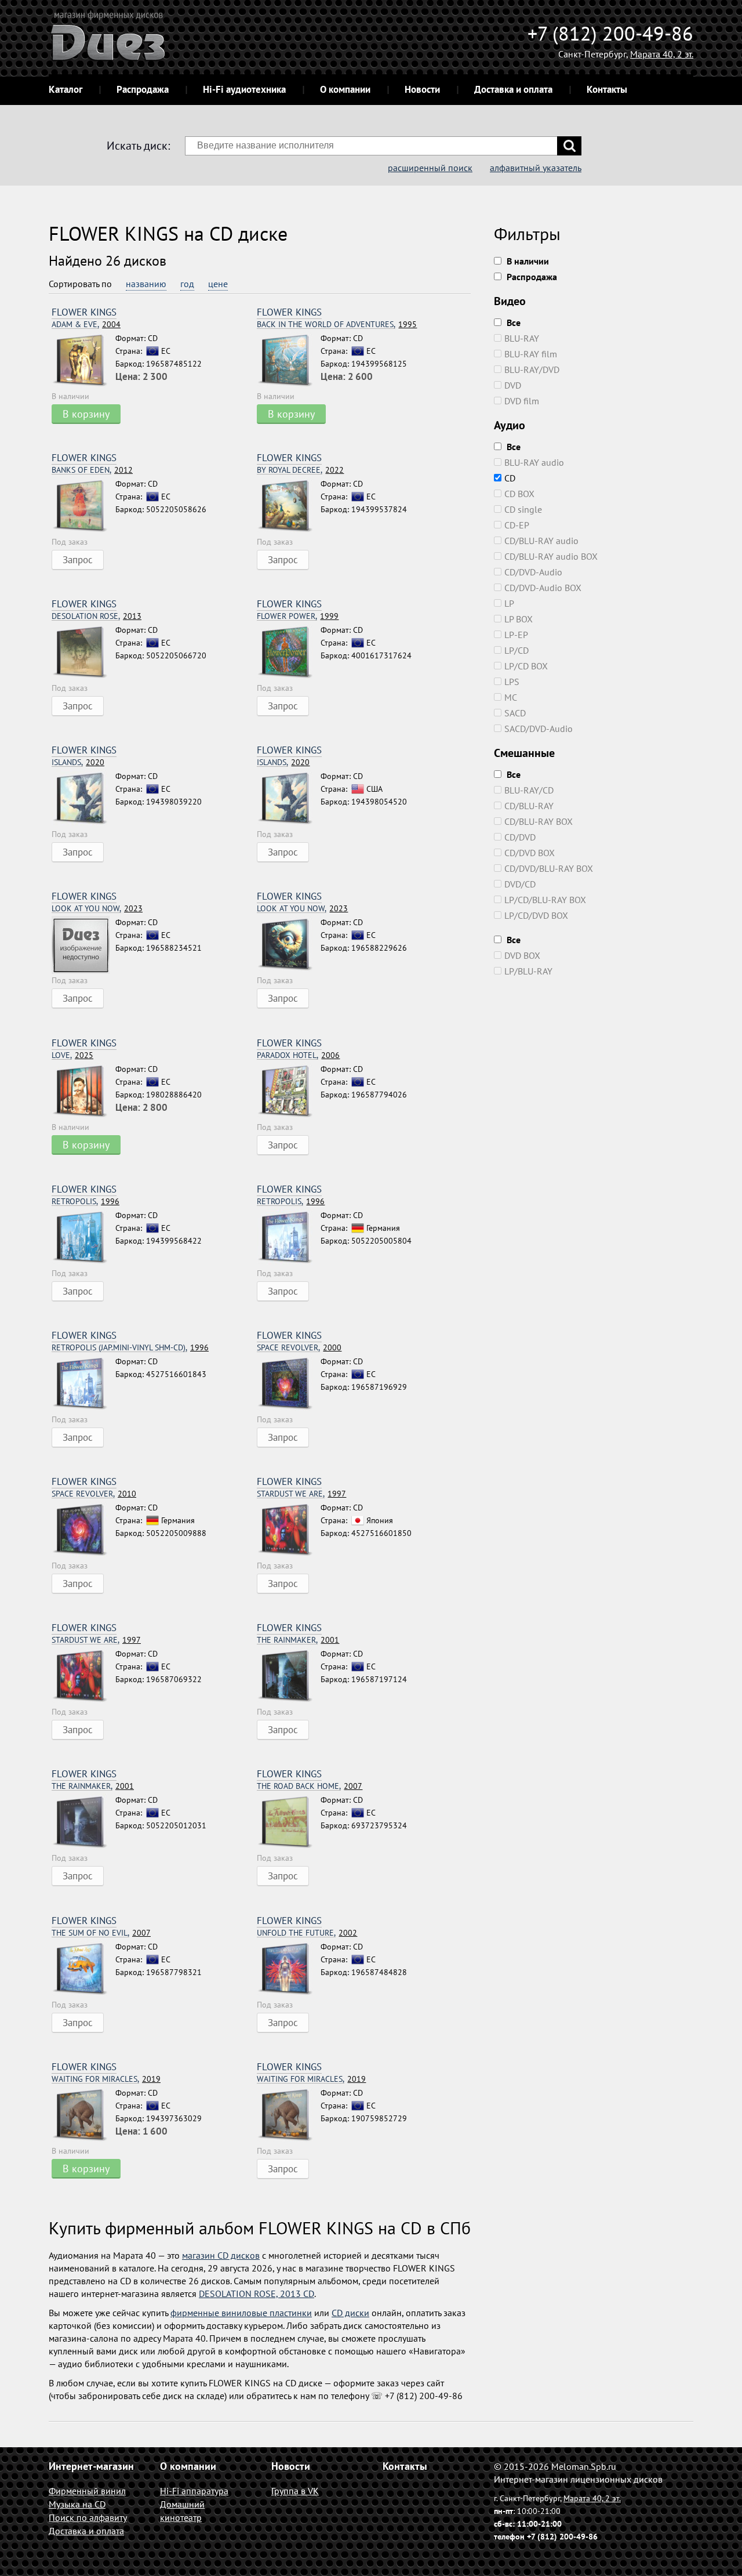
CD (510, 478)
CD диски (350, 2313)
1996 (86, 1202)
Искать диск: (138, 146)
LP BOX (519, 619)
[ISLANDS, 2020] (83, 799)
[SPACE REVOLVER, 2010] (83, 1530)
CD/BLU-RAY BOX (539, 821)
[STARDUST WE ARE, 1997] (289, 1530)
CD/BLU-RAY (529, 806)
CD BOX (519, 494)
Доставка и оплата (513, 89)
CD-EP (517, 525)
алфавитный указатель (536, 168)
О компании (345, 89)
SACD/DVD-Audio (539, 729)
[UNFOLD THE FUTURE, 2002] (289, 1969)
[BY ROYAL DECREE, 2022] (289, 506)
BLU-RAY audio (534, 462)
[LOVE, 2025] (83, 1092)
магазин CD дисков (221, 2255)
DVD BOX (522, 955)
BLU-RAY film (531, 354)
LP (509, 603)
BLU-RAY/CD (529, 790)
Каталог (66, 89)
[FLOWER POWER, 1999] (289, 653)
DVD (513, 385)
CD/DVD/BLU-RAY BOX (549, 868)
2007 (310, 1786)
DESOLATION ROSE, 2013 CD (257, 2294)
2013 (97, 616)
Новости (422, 89)
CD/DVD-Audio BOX (543, 588)
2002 (307, 1933)
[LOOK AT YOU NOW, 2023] (83, 945)
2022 (300, 470)
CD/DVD (520, 837)
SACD (515, 713)
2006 (298, 1055)
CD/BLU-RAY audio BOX (551, 556)
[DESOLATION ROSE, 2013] (83, 653)
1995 (337, 325)
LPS (512, 682)
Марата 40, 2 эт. (662, 54)
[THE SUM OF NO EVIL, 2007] (83, 1969)
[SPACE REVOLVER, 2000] (289, 1384)
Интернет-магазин (91, 2466)
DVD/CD (520, 884)
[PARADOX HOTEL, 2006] (289, 1092)
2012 (92, 470)
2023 (97, 909)
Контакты (607, 89)
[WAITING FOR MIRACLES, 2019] (83, 2115)
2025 (72, 1055)
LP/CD (517, 650)
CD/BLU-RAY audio (541, 541)
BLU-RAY (522, 338)
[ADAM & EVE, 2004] (83, 361)
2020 (78, 762)
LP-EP (516, 635)
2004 (86, 325)
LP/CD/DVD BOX (536, 915)
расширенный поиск (430, 168)
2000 (299, 1348)
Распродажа (143, 89)
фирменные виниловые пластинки (241, 2313)
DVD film (522, 401)
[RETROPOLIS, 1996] (83, 1238)
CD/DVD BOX (530, 853)
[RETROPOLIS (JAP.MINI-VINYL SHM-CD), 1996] (83, 1384)
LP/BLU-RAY (528, 971)
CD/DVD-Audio (533, 572)
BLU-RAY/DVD (532, 369)
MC (511, 697)
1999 (298, 616)
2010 (94, 1494)
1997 (301, 1494)
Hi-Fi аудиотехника (244, 89)
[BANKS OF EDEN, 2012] (83, 506)
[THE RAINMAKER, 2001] (289, 1676)
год (187, 284)
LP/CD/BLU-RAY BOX (545, 900)
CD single (523, 509)
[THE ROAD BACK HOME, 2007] (289, 1823)
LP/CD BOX (526, 666)
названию (146, 284)
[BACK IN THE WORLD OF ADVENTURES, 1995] (289, 361)
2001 (298, 1640)
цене (218, 284)
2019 (106, 2079)
